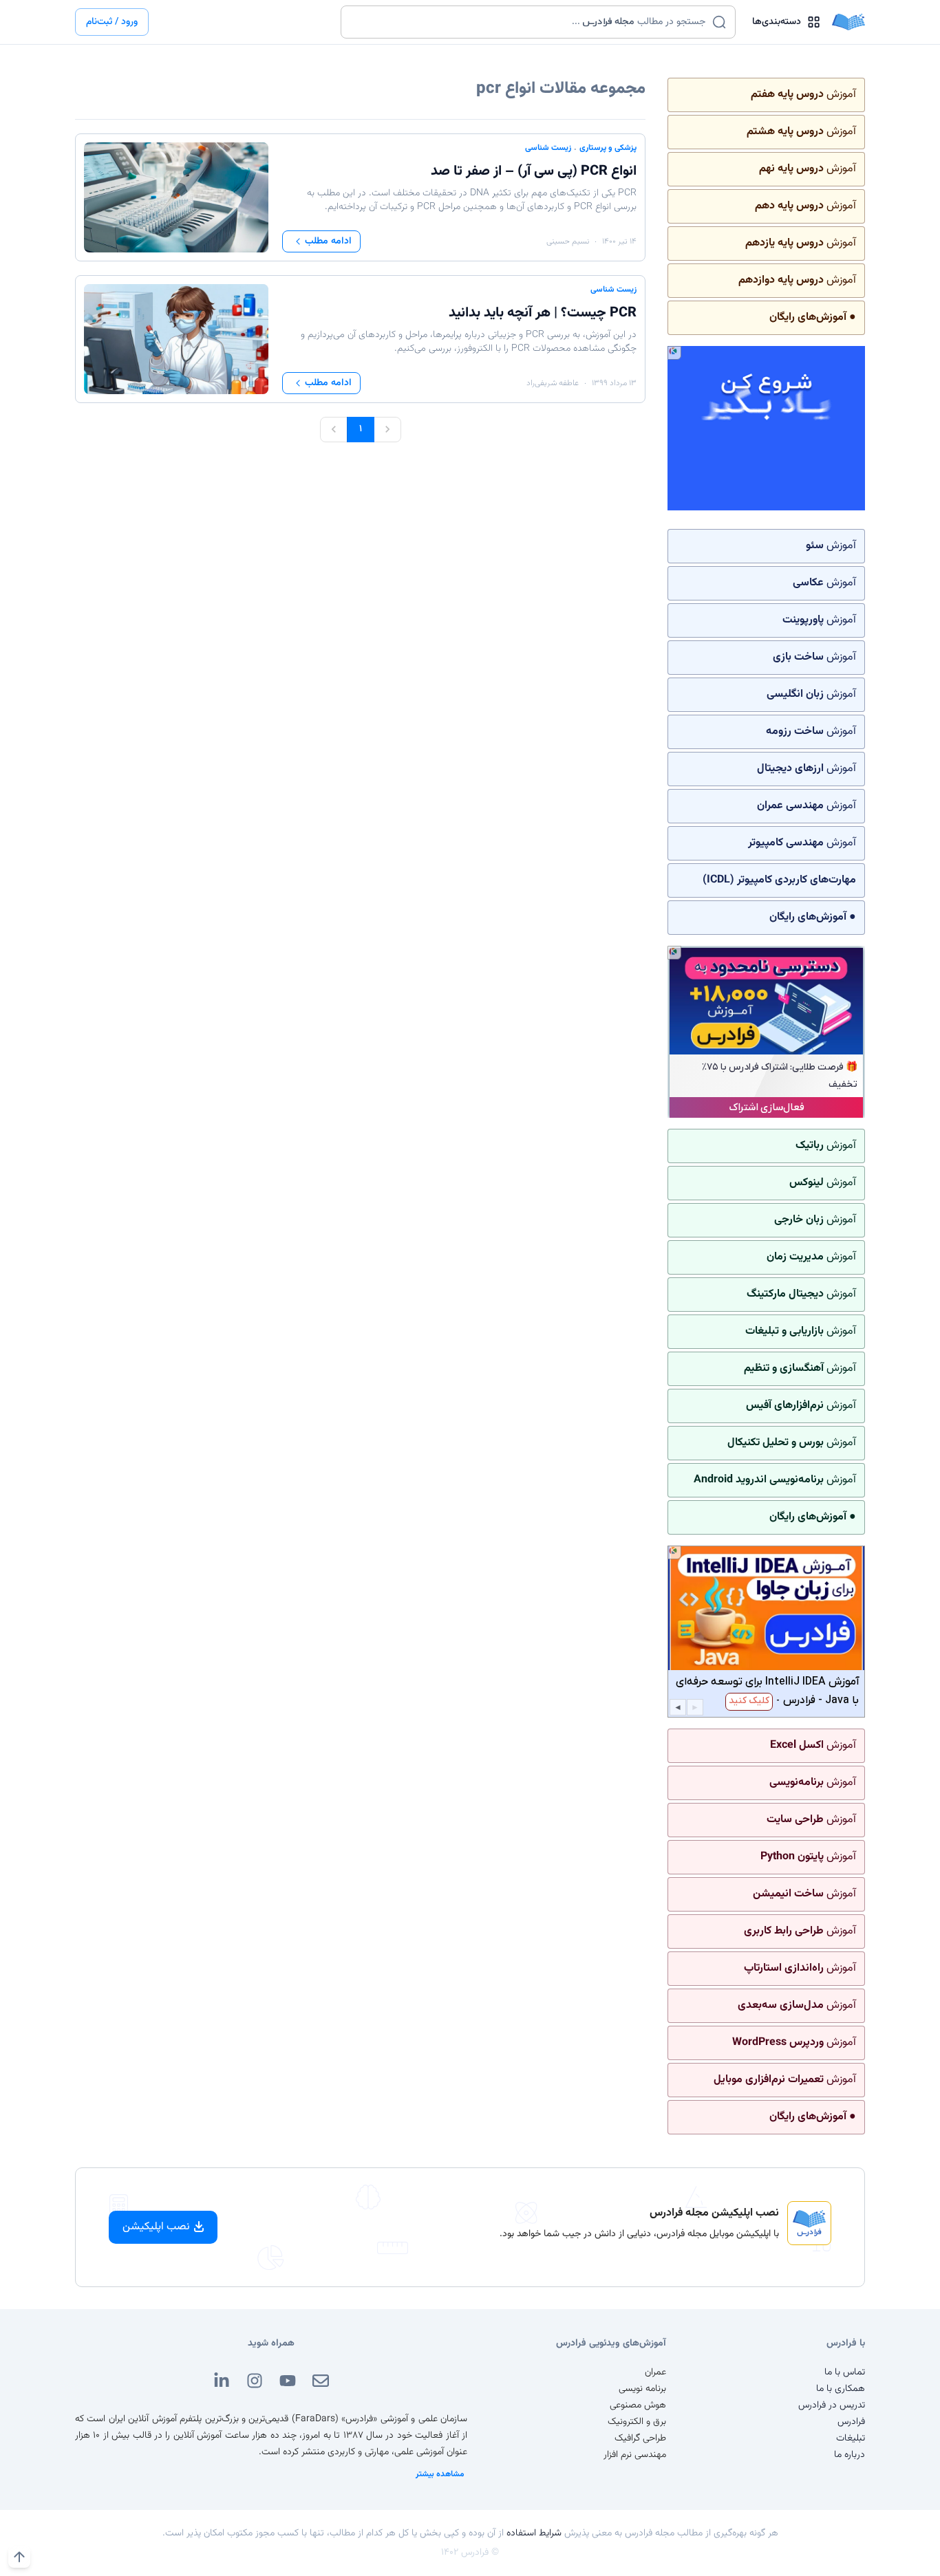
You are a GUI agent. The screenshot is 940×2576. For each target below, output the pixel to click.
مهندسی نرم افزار (635, 2455)
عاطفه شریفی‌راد (553, 383)
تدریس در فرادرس (832, 2405)
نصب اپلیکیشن (156, 2227)
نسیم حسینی (568, 241)
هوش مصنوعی (638, 2405)
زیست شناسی (548, 148)
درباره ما (850, 2455)
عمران (655, 2372)
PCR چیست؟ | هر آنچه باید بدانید (543, 313)
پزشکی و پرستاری (608, 148)
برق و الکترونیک (637, 2422)
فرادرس (851, 2422)
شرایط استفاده (534, 2533)
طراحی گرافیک (640, 2438)
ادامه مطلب (328, 241)
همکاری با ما (841, 2389)
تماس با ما (845, 2372)
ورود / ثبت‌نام (112, 22)
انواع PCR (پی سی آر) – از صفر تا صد (534, 171)
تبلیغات (851, 2438)
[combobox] (530, 22)
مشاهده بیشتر (440, 2474)
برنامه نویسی (642, 2389)
